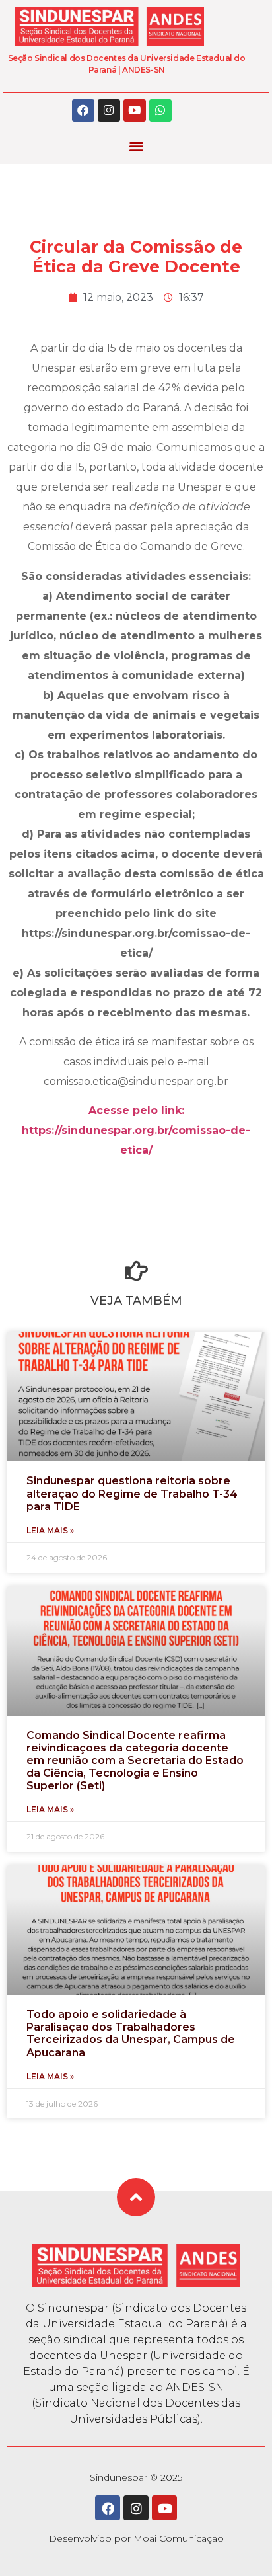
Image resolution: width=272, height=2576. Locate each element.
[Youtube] (135, 110)
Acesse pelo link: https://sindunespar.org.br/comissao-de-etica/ (136, 1130)
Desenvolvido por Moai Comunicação (136, 2538)
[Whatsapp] (160, 110)
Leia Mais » (50, 1530)
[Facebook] (83, 110)
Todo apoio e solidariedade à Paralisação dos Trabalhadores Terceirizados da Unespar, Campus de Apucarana (131, 2033)
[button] (136, 146)
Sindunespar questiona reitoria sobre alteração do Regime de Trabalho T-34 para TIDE (132, 1493)
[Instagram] (109, 110)
